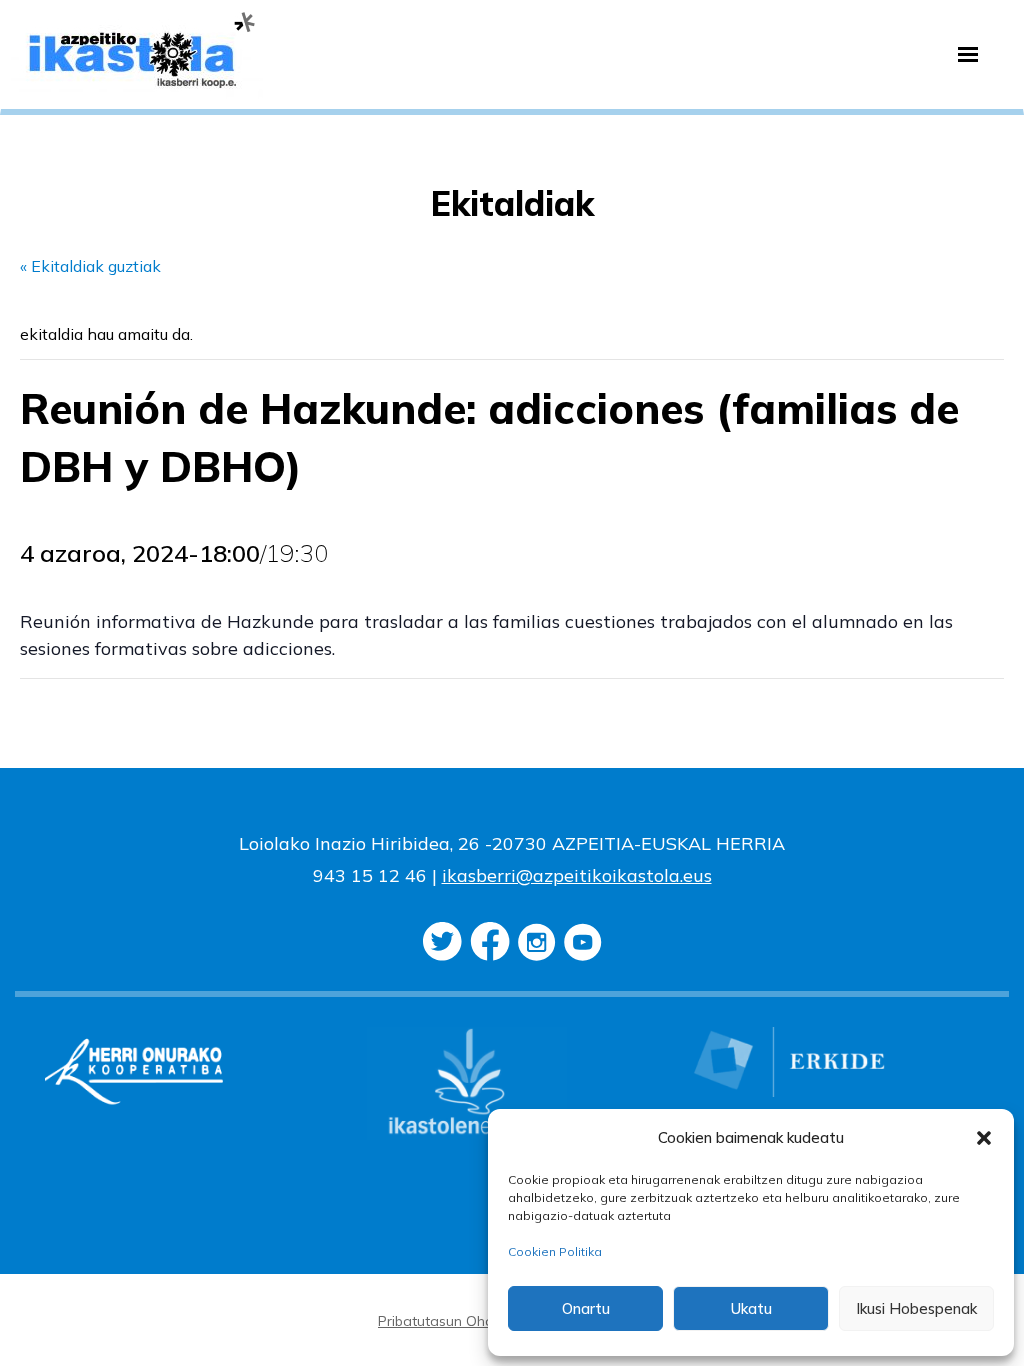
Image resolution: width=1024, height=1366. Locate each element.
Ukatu (751, 1308)
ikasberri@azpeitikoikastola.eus (577, 875)
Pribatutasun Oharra (445, 1321)
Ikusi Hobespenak (916, 1308)
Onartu (586, 1308)
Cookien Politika (555, 1251)
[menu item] (968, 55)
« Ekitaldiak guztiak (90, 266)
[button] (984, 1138)
